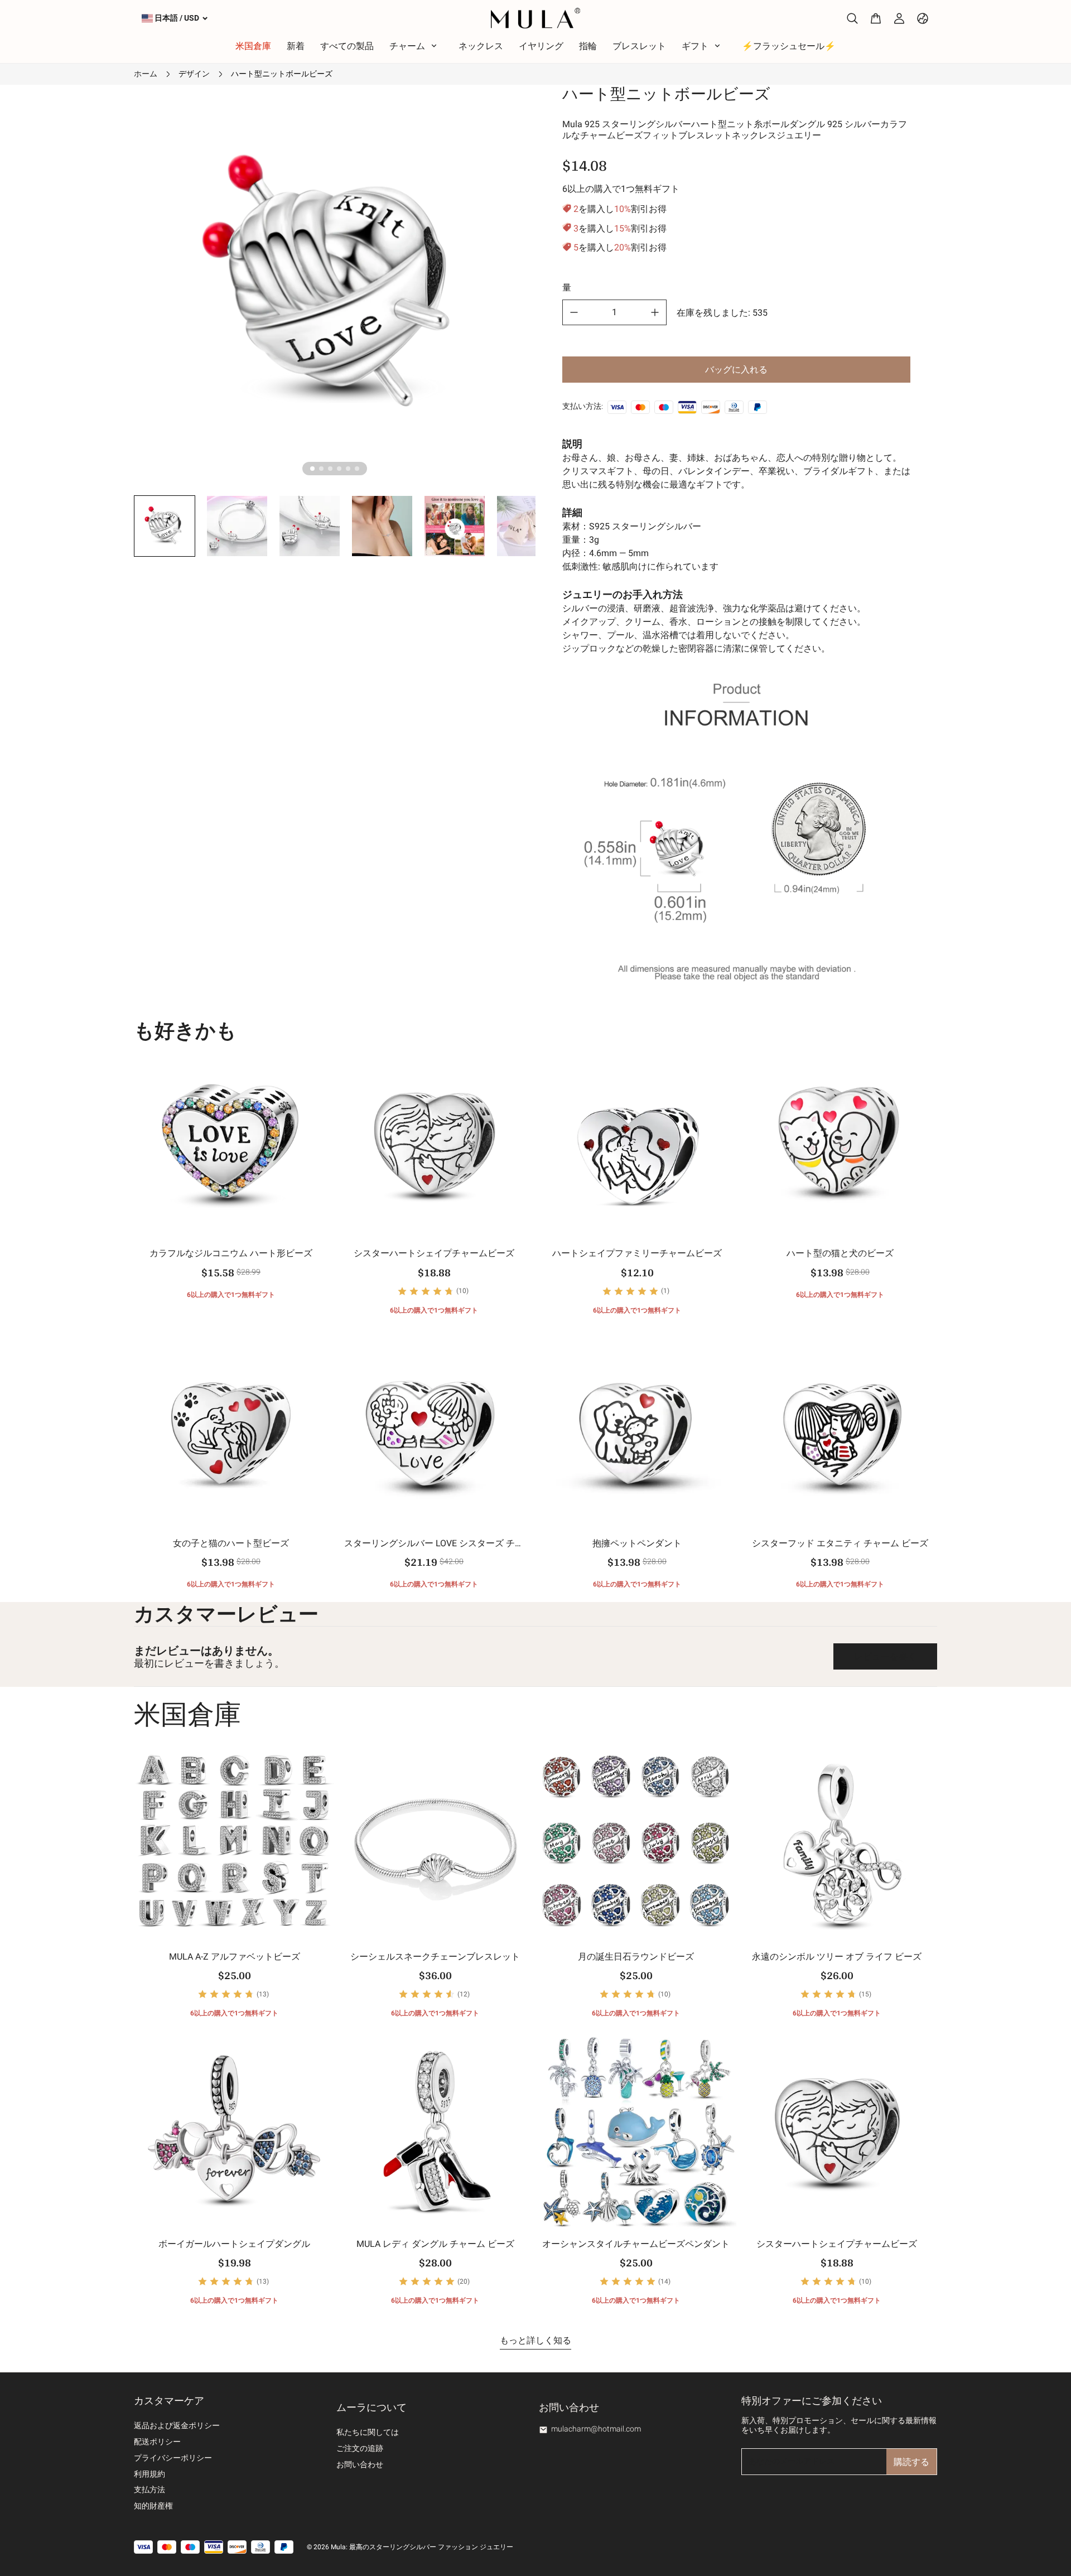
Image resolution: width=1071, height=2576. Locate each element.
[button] (165, 526)
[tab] (312, 469)
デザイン (194, 74)
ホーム (146, 74)
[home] (535, 18)
